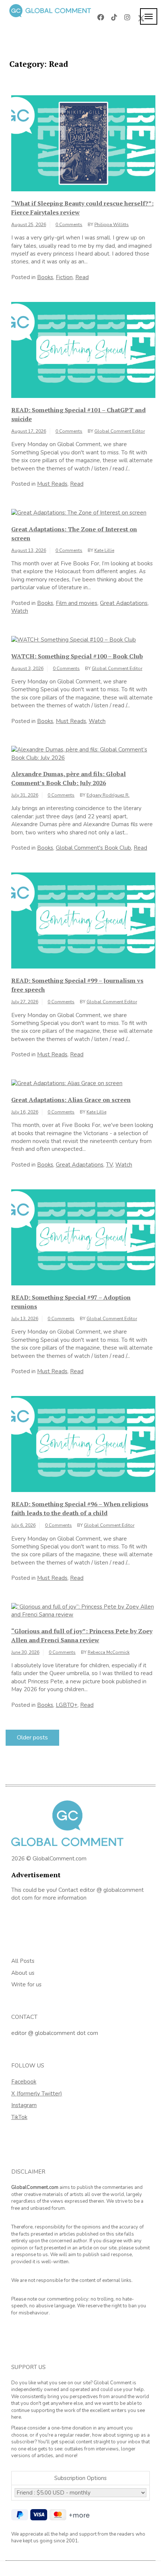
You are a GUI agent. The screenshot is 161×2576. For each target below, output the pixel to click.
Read (82, 277)
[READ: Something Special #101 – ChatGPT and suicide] (83, 349)
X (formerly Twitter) (37, 2094)
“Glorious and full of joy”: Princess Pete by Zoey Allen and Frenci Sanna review (82, 1636)
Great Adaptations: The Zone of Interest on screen (74, 534)
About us (23, 1973)
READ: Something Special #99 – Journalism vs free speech (77, 985)
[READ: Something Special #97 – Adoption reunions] (83, 1237)
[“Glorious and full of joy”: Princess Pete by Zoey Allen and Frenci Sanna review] (83, 1610)
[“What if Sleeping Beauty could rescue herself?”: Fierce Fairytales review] (83, 143)
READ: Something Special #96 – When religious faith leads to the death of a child (80, 1508)
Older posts (32, 1738)
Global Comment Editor (120, 431)
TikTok (19, 2117)
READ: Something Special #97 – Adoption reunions (71, 1302)
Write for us (26, 1984)
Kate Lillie (104, 550)
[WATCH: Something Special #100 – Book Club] (74, 640)
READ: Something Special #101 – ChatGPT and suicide (78, 414)
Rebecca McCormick (109, 1652)
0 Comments (69, 225)
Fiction (64, 277)
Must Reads (52, 484)
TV (109, 1165)
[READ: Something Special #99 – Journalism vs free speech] (83, 920)
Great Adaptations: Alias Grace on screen (71, 1100)
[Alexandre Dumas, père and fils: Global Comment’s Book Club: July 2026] (83, 753)
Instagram (24, 2105)
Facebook (24, 2082)
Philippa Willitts (112, 225)
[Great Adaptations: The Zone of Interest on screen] (79, 512)
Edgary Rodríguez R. (108, 795)
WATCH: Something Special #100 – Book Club (77, 656)
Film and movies (77, 603)
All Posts (23, 1961)
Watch (20, 611)
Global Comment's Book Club (93, 848)
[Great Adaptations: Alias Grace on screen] (67, 1083)
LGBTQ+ (67, 1705)
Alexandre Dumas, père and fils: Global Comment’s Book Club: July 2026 (69, 778)
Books (45, 277)
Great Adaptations (124, 603)
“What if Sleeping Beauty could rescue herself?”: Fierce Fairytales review (82, 208)
